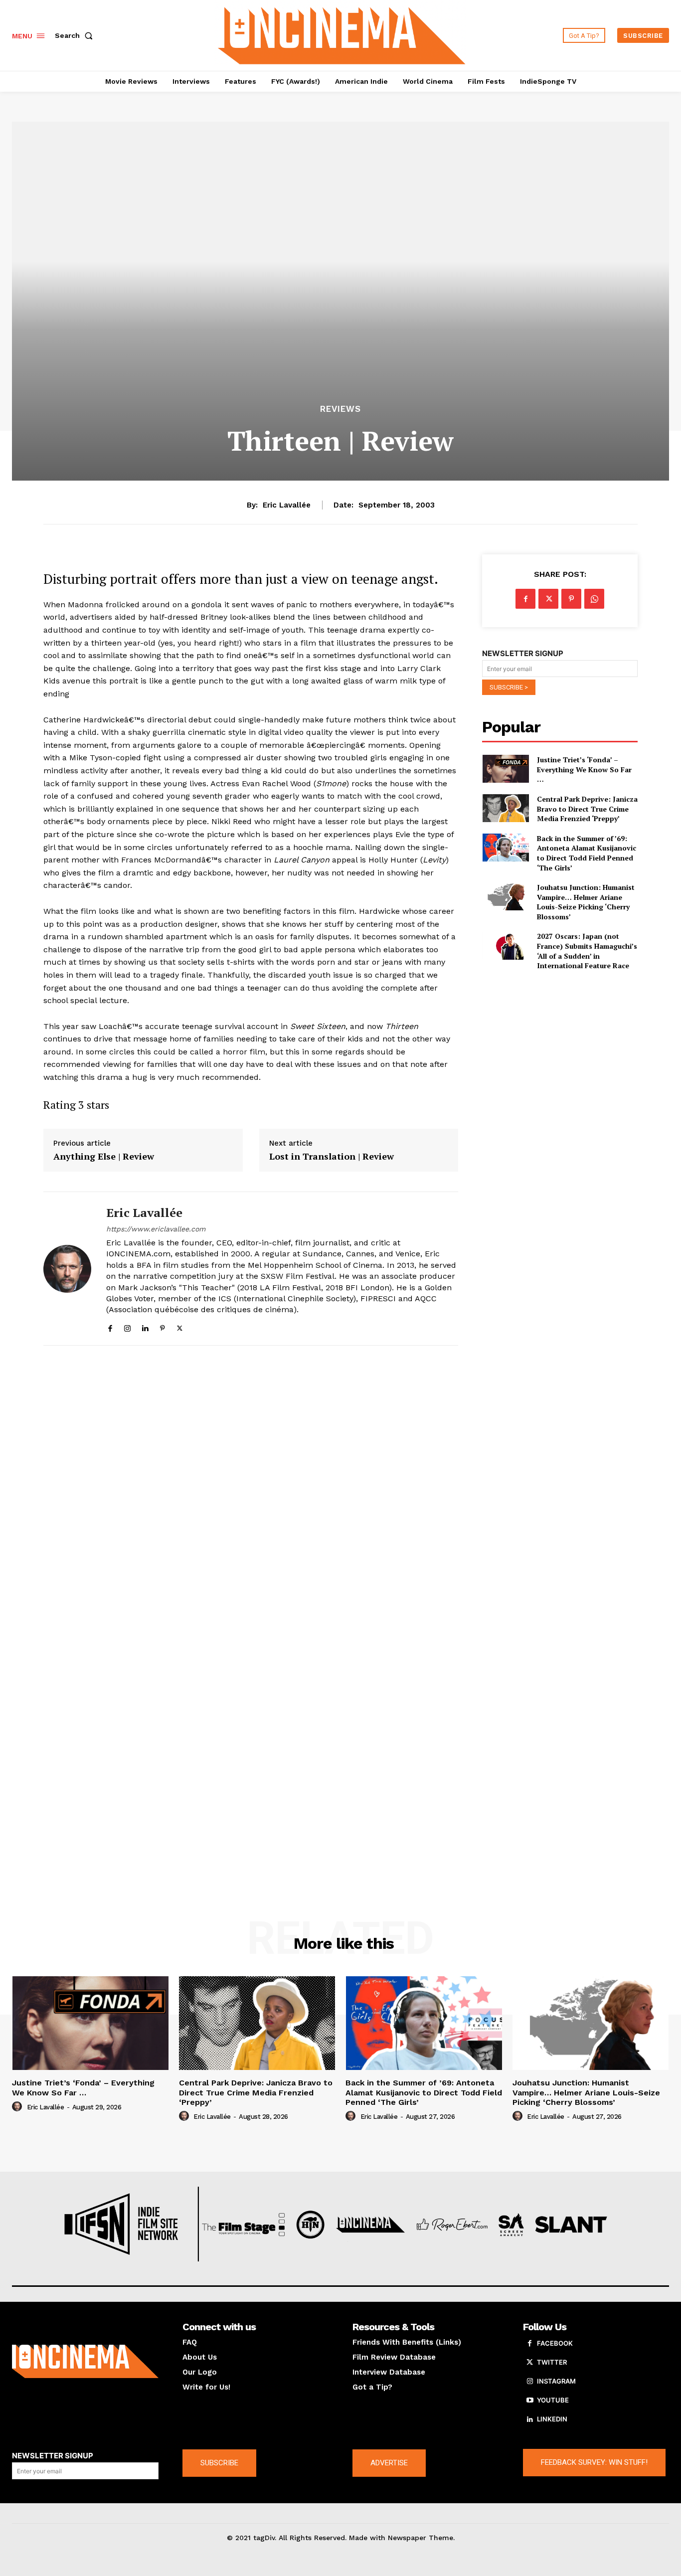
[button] (76, 35)
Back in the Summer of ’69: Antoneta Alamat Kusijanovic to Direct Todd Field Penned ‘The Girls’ (587, 853)
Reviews (340, 409)
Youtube (553, 2400)
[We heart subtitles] (341, 34)
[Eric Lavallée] (67, 1269)
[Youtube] (530, 2401)
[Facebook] (110, 1326)
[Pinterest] (162, 1326)
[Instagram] (127, 1326)
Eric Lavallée (287, 505)
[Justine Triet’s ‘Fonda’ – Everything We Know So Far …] (505, 769)
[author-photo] (18, 2107)
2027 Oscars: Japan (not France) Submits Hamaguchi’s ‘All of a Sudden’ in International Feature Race (587, 951)
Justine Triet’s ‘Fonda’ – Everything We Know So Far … (584, 769)
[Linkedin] (145, 1326)
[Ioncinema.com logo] (85, 2361)
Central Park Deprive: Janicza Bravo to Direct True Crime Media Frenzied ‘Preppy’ (587, 809)
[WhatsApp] (594, 599)
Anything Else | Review (104, 1157)
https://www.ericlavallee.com (156, 1229)
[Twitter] (180, 1326)
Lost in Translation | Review (332, 1157)
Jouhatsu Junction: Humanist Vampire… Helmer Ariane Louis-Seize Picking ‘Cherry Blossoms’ (586, 902)
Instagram (556, 2381)
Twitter (552, 2362)
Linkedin (552, 2419)
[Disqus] (251, 1490)
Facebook (555, 2343)
